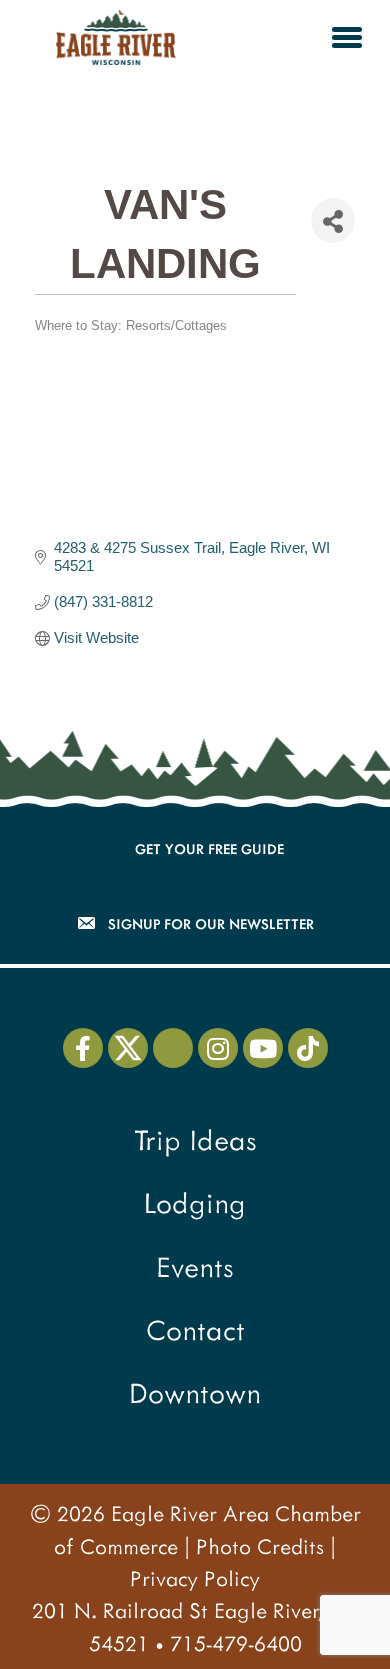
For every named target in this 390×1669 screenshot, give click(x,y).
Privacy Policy (195, 1577)
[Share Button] (333, 220)
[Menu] (347, 37)
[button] (83, 1048)
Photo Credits (260, 1545)
